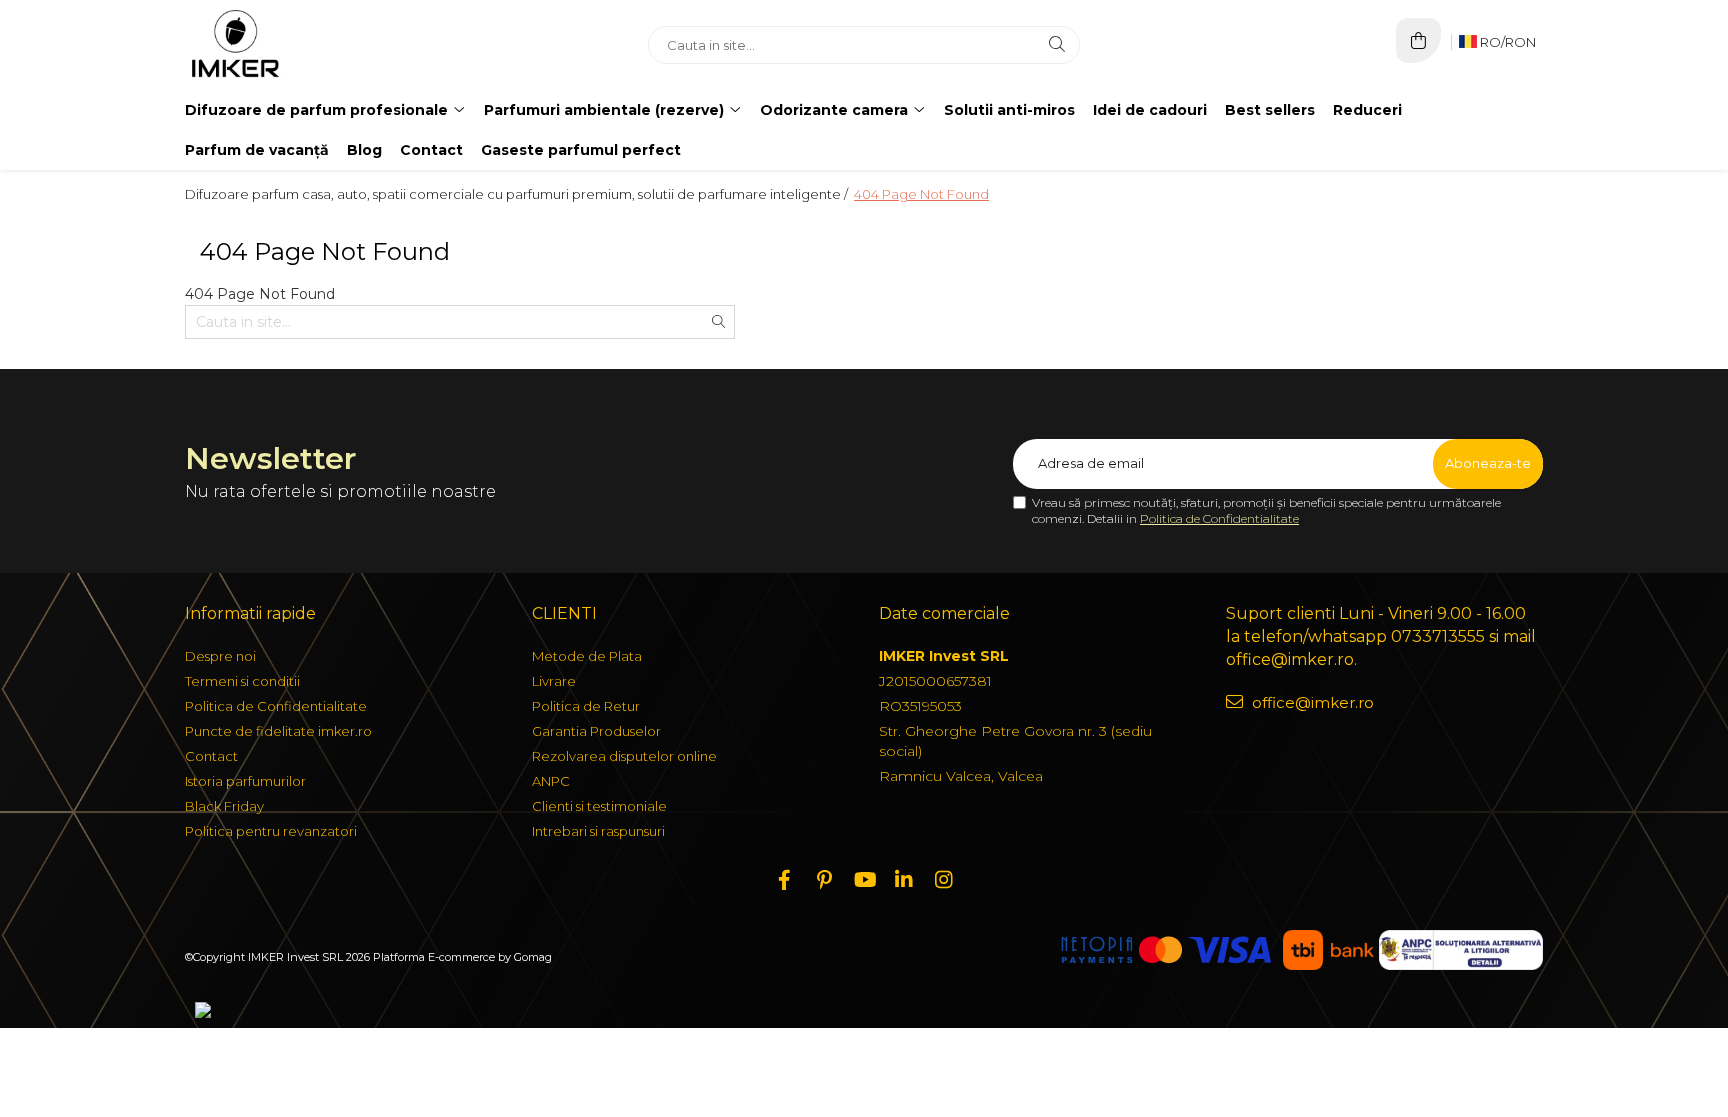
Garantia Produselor (596, 731)
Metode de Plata (587, 656)
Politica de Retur (586, 706)
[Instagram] (944, 880)
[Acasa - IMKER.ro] (310, 45)
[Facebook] (784, 880)
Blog (364, 150)
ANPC (551, 781)
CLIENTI (564, 613)
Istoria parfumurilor (245, 781)
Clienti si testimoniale (599, 806)
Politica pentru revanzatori (271, 831)
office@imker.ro (1311, 702)
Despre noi (220, 656)
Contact (431, 150)
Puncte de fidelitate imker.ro (278, 731)
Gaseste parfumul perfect (581, 150)
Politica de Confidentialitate (1219, 518)
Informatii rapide (250, 613)
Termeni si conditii (242, 681)
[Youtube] (864, 880)
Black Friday (224, 806)
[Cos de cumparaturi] (1418, 40)
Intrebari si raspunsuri (598, 831)
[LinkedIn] (904, 880)
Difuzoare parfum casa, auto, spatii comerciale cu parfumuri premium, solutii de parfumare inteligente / (518, 194)
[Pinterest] (824, 880)
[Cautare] (1057, 45)
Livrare (554, 681)
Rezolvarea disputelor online (624, 756)
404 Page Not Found (921, 194)
